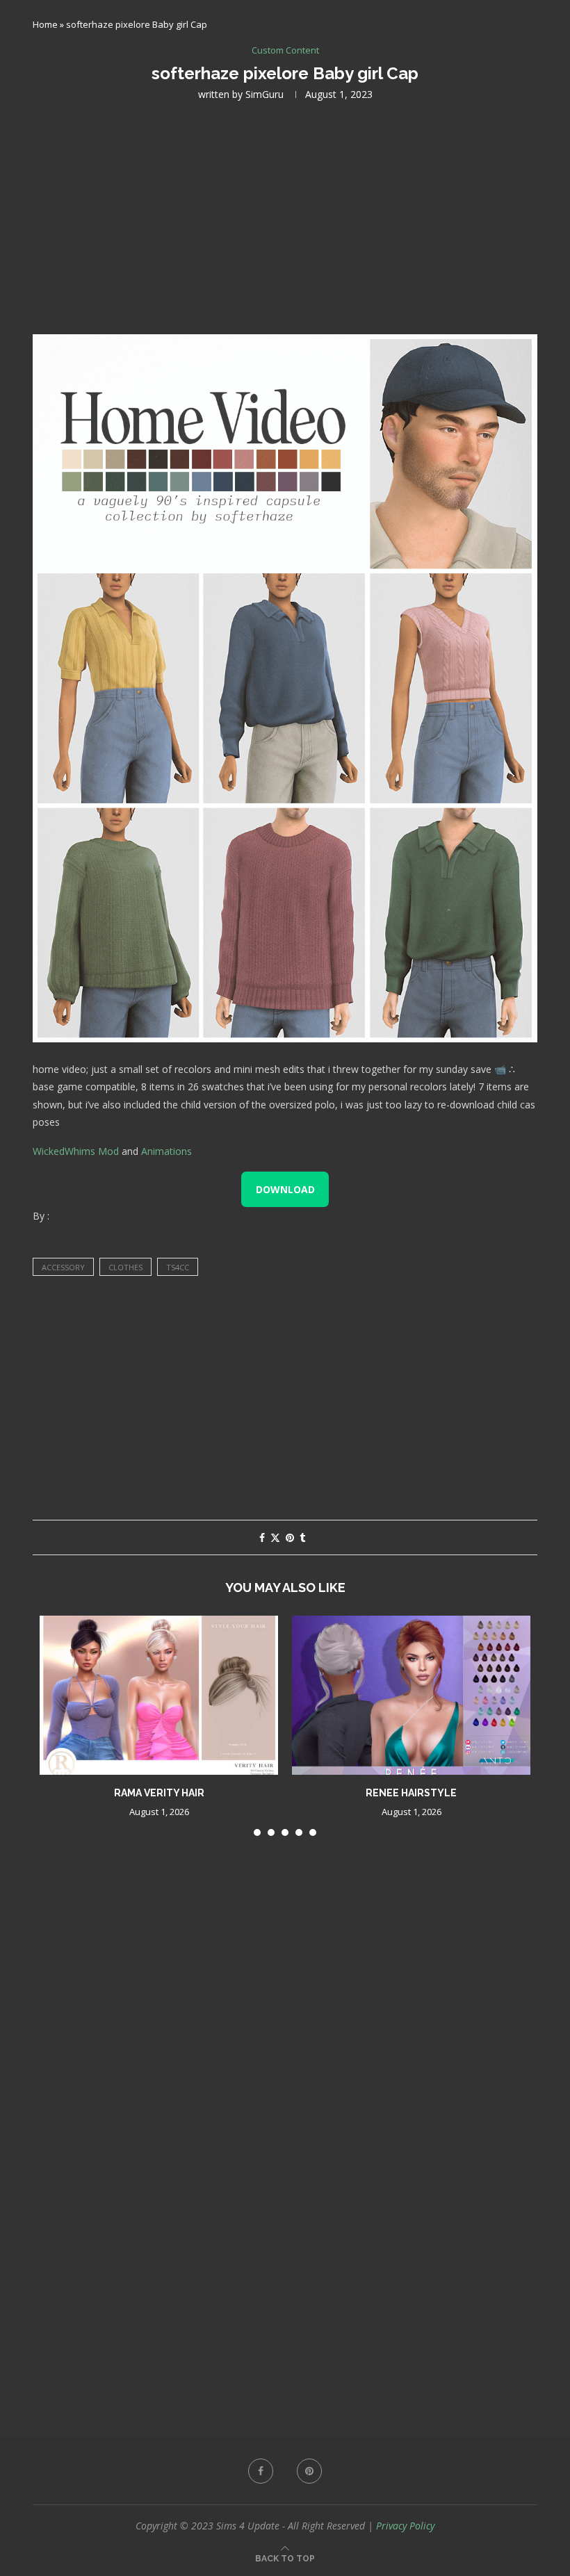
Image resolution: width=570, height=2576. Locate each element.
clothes (125, 1267)
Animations (166, 1151)
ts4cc (178, 1267)
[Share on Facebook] (262, 1537)
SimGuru (264, 94)
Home (45, 24)
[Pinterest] (309, 2471)
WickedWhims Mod (76, 1151)
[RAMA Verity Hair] (159, 1695)
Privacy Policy (405, 2526)
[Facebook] (261, 2471)
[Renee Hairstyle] (411, 1695)
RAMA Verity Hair (159, 1793)
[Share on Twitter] (275, 1537)
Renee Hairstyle (411, 1793)
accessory (63, 1267)
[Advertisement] (285, 216)
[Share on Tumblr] (302, 1537)
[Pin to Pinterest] (290, 1537)
